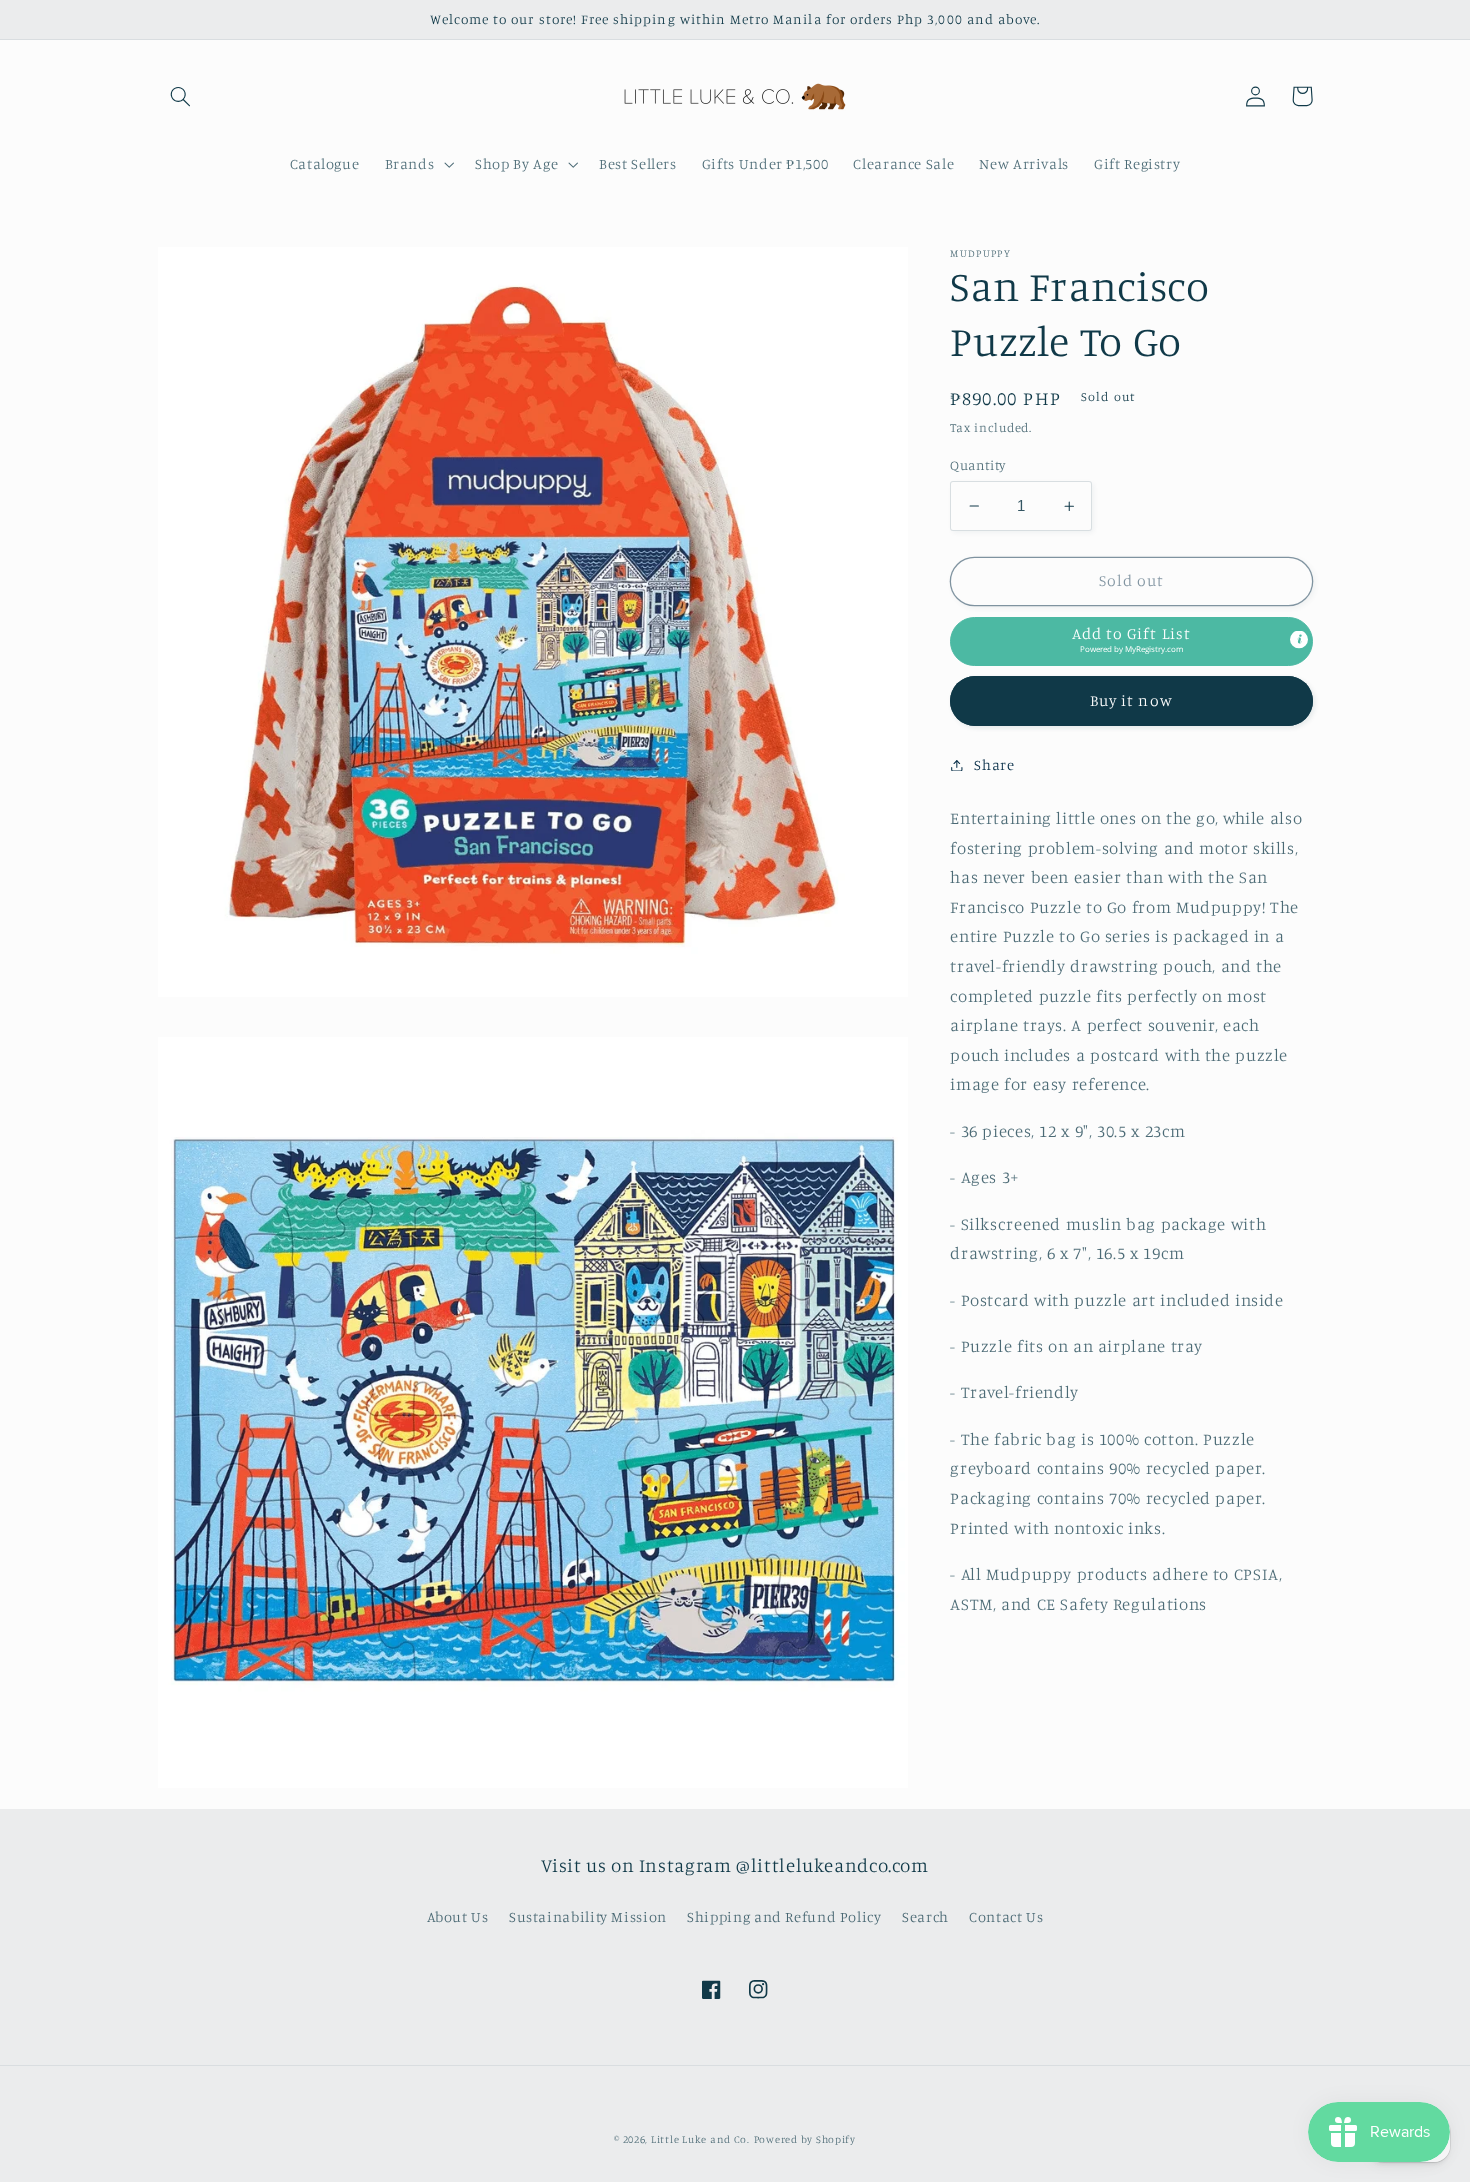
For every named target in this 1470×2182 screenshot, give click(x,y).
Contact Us (1006, 1916)
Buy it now (1131, 700)
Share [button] (994, 764)
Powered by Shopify (805, 2139)
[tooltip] (1299, 639)
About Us (458, 1916)
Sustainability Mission (588, 1916)
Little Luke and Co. (700, 2139)
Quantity (977, 465)
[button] (181, 96)
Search (925, 1916)
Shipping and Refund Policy (784, 1916)
